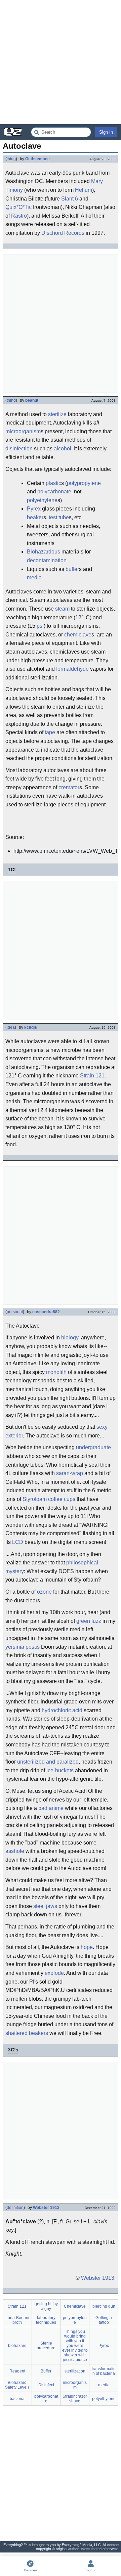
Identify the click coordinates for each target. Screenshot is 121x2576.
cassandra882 (46, 1312)
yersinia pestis (23, 1647)
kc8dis (31, 1027)
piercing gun (104, 2306)
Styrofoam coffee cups (49, 1499)
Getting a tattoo (104, 2320)
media (34, 578)
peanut (32, 400)
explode (54, 1973)
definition (15, 2208)
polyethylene (42, 500)
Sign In (106, 132)
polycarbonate (54, 492)
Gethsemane (37, 159)
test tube (59, 517)
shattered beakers (27, 2033)
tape (50, 732)
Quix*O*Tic (18, 207)
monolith (56, 1372)
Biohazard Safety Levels (17, 2385)
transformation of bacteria (104, 2371)
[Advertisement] (61, 62)
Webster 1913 (46, 2208)
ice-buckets (60, 1770)
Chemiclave (75, 2306)
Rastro (19, 216)
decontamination (47, 560)
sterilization (75, 2371)
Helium (84, 190)
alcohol (63, 449)
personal (15, 1312)
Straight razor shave (75, 2399)
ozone (44, 1592)
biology (70, 1338)
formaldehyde (72, 669)
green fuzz (89, 1621)
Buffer (46, 2371)
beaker (35, 517)
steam (62, 609)
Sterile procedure (46, 2346)
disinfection (19, 449)
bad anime (51, 1808)
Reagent (17, 2371)
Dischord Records (63, 233)
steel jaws (45, 1906)
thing (11, 159)
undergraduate (93, 1447)
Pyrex (34, 509)
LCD (18, 1542)
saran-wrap (70, 1473)
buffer (72, 569)
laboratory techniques (46, 2320)
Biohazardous (44, 552)
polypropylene (84, 483)
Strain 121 (92, 1076)
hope (87, 1947)
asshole (15, 1851)
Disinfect (46, 2385)
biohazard (17, 2346)
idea (11, 1027)
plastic (53, 483)
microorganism (23, 431)
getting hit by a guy (46, 2306)
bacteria (17, 2399)
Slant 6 (70, 199)
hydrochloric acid (62, 1710)
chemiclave (78, 635)
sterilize (57, 414)
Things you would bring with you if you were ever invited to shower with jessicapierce (75, 2346)
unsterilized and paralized (48, 1762)
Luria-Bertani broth (17, 2320)
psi (40, 626)
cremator (69, 787)
